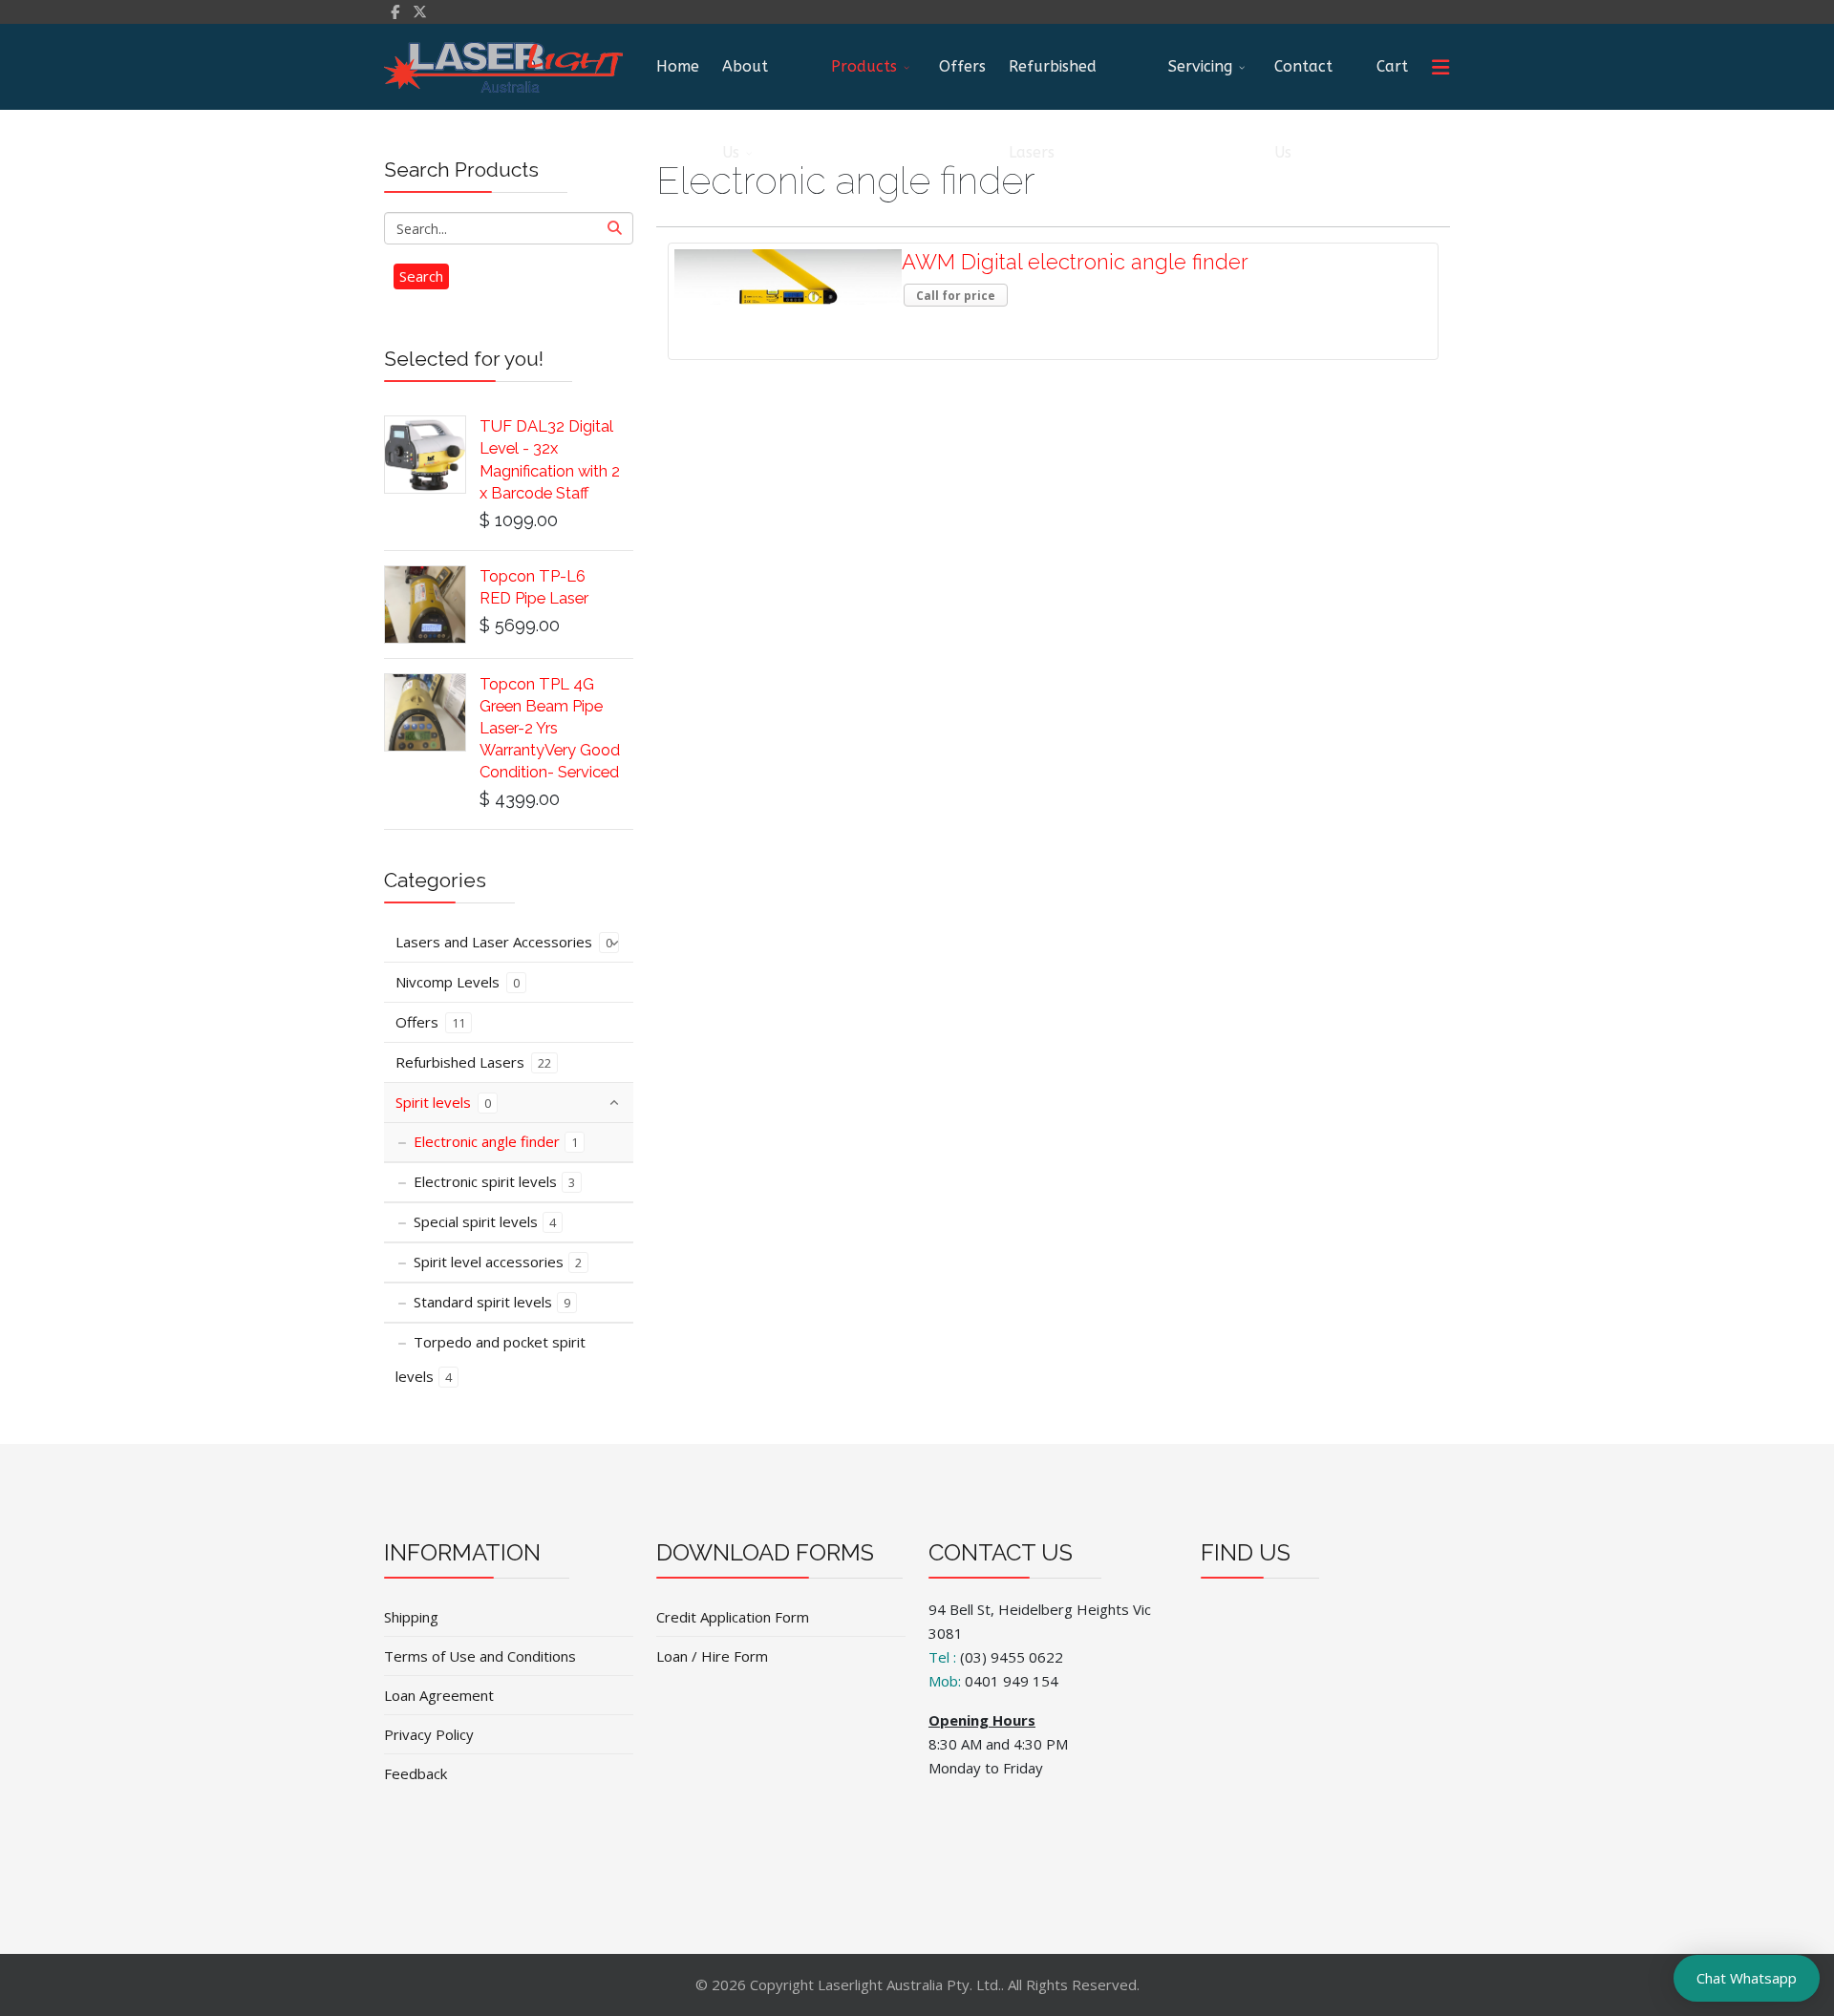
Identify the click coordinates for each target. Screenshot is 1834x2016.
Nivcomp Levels (458, 982)
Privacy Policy (429, 1734)
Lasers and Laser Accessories (504, 942)
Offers (962, 66)
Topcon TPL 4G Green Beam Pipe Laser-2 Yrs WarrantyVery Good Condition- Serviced (550, 728)
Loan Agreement (439, 1695)
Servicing (1200, 66)
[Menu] (1440, 67)
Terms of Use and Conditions (480, 1656)
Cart (1392, 66)
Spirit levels (443, 1102)
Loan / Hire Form (712, 1656)
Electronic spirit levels (494, 1181)
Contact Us (1303, 84)
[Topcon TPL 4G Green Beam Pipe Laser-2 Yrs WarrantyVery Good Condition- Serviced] (425, 712)
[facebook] (395, 11)
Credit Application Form (733, 1617)
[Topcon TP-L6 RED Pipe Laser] (425, 605)
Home (678, 66)
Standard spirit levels (492, 1302)
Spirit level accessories (498, 1262)
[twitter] (420, 11)
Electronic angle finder (496, 1141)
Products (864, 66)
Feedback (416, 1773)
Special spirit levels (485, 1221)
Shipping (411, 1617)
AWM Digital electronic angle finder (1075, 262)
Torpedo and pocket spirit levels (490, 1359)
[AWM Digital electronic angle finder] (788, 277)
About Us (745, 84)
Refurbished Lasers (1053, 84)
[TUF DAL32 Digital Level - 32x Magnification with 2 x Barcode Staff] (425, 455)
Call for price (956, 296)
